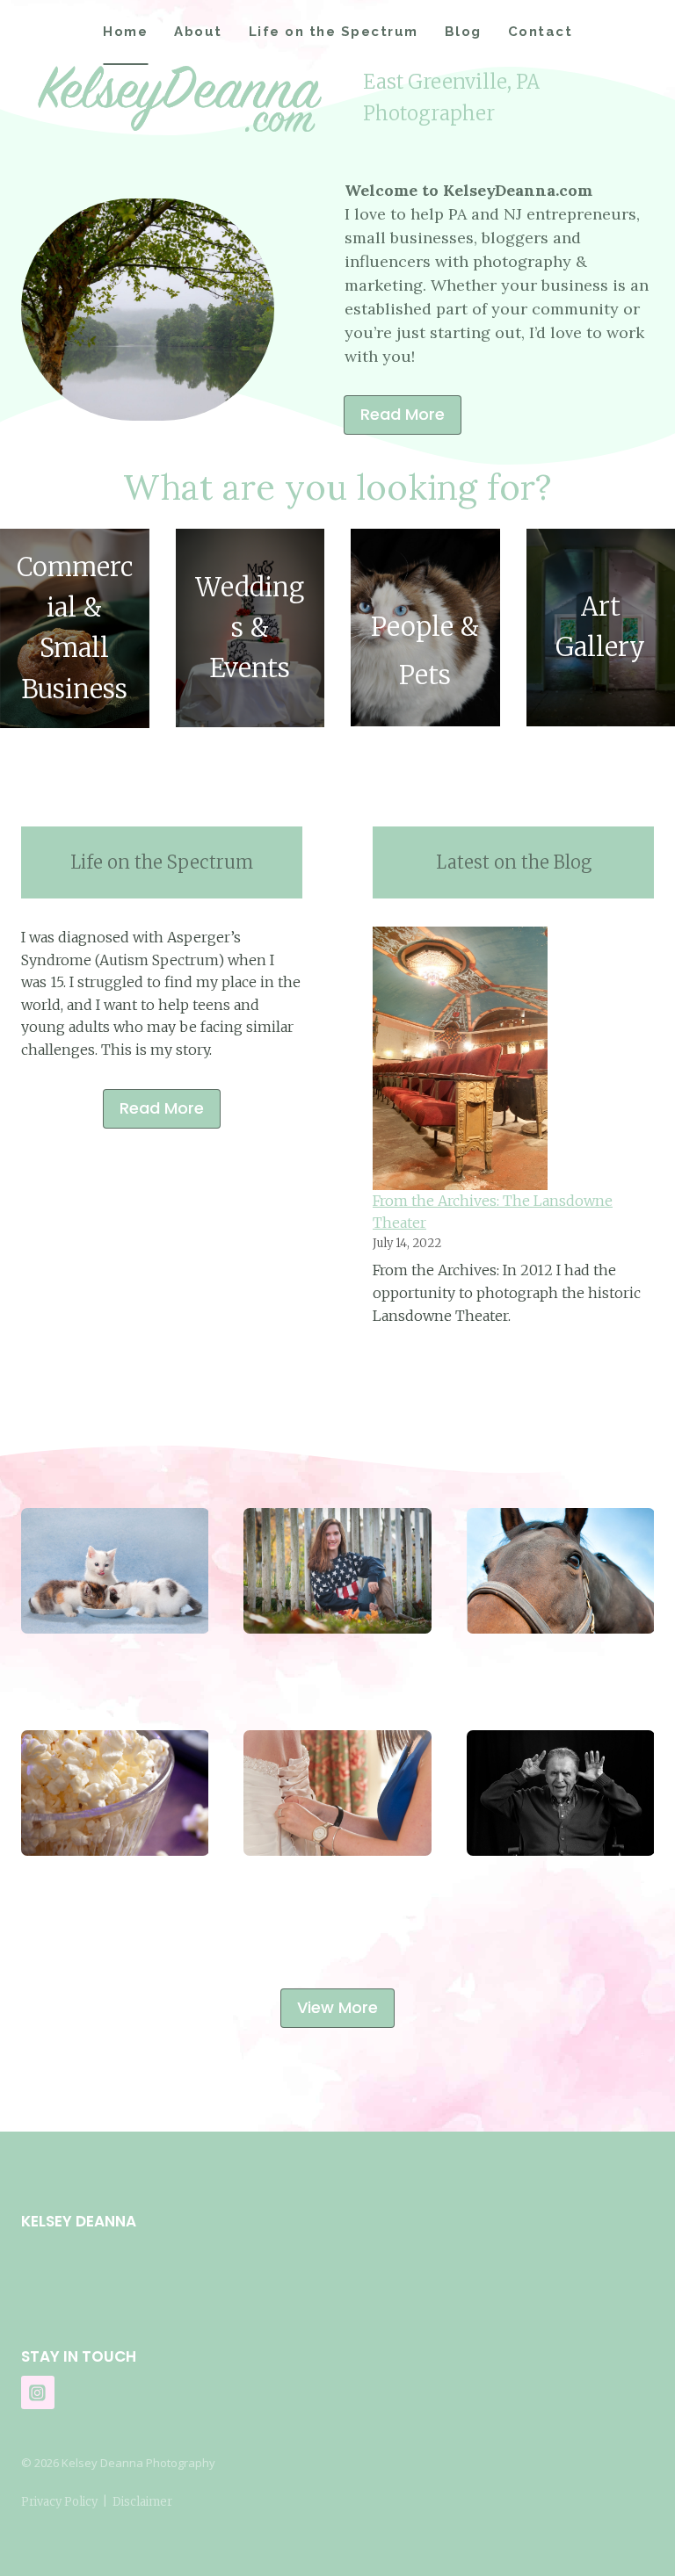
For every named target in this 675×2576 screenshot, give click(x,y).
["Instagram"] (38, 2392)
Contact (541, 32)
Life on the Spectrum (334, 32)
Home (125, 32)
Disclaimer (142, 2502)
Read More (162, 1108)
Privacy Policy (59, 2502)
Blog (463, 32)
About (198, 32)
